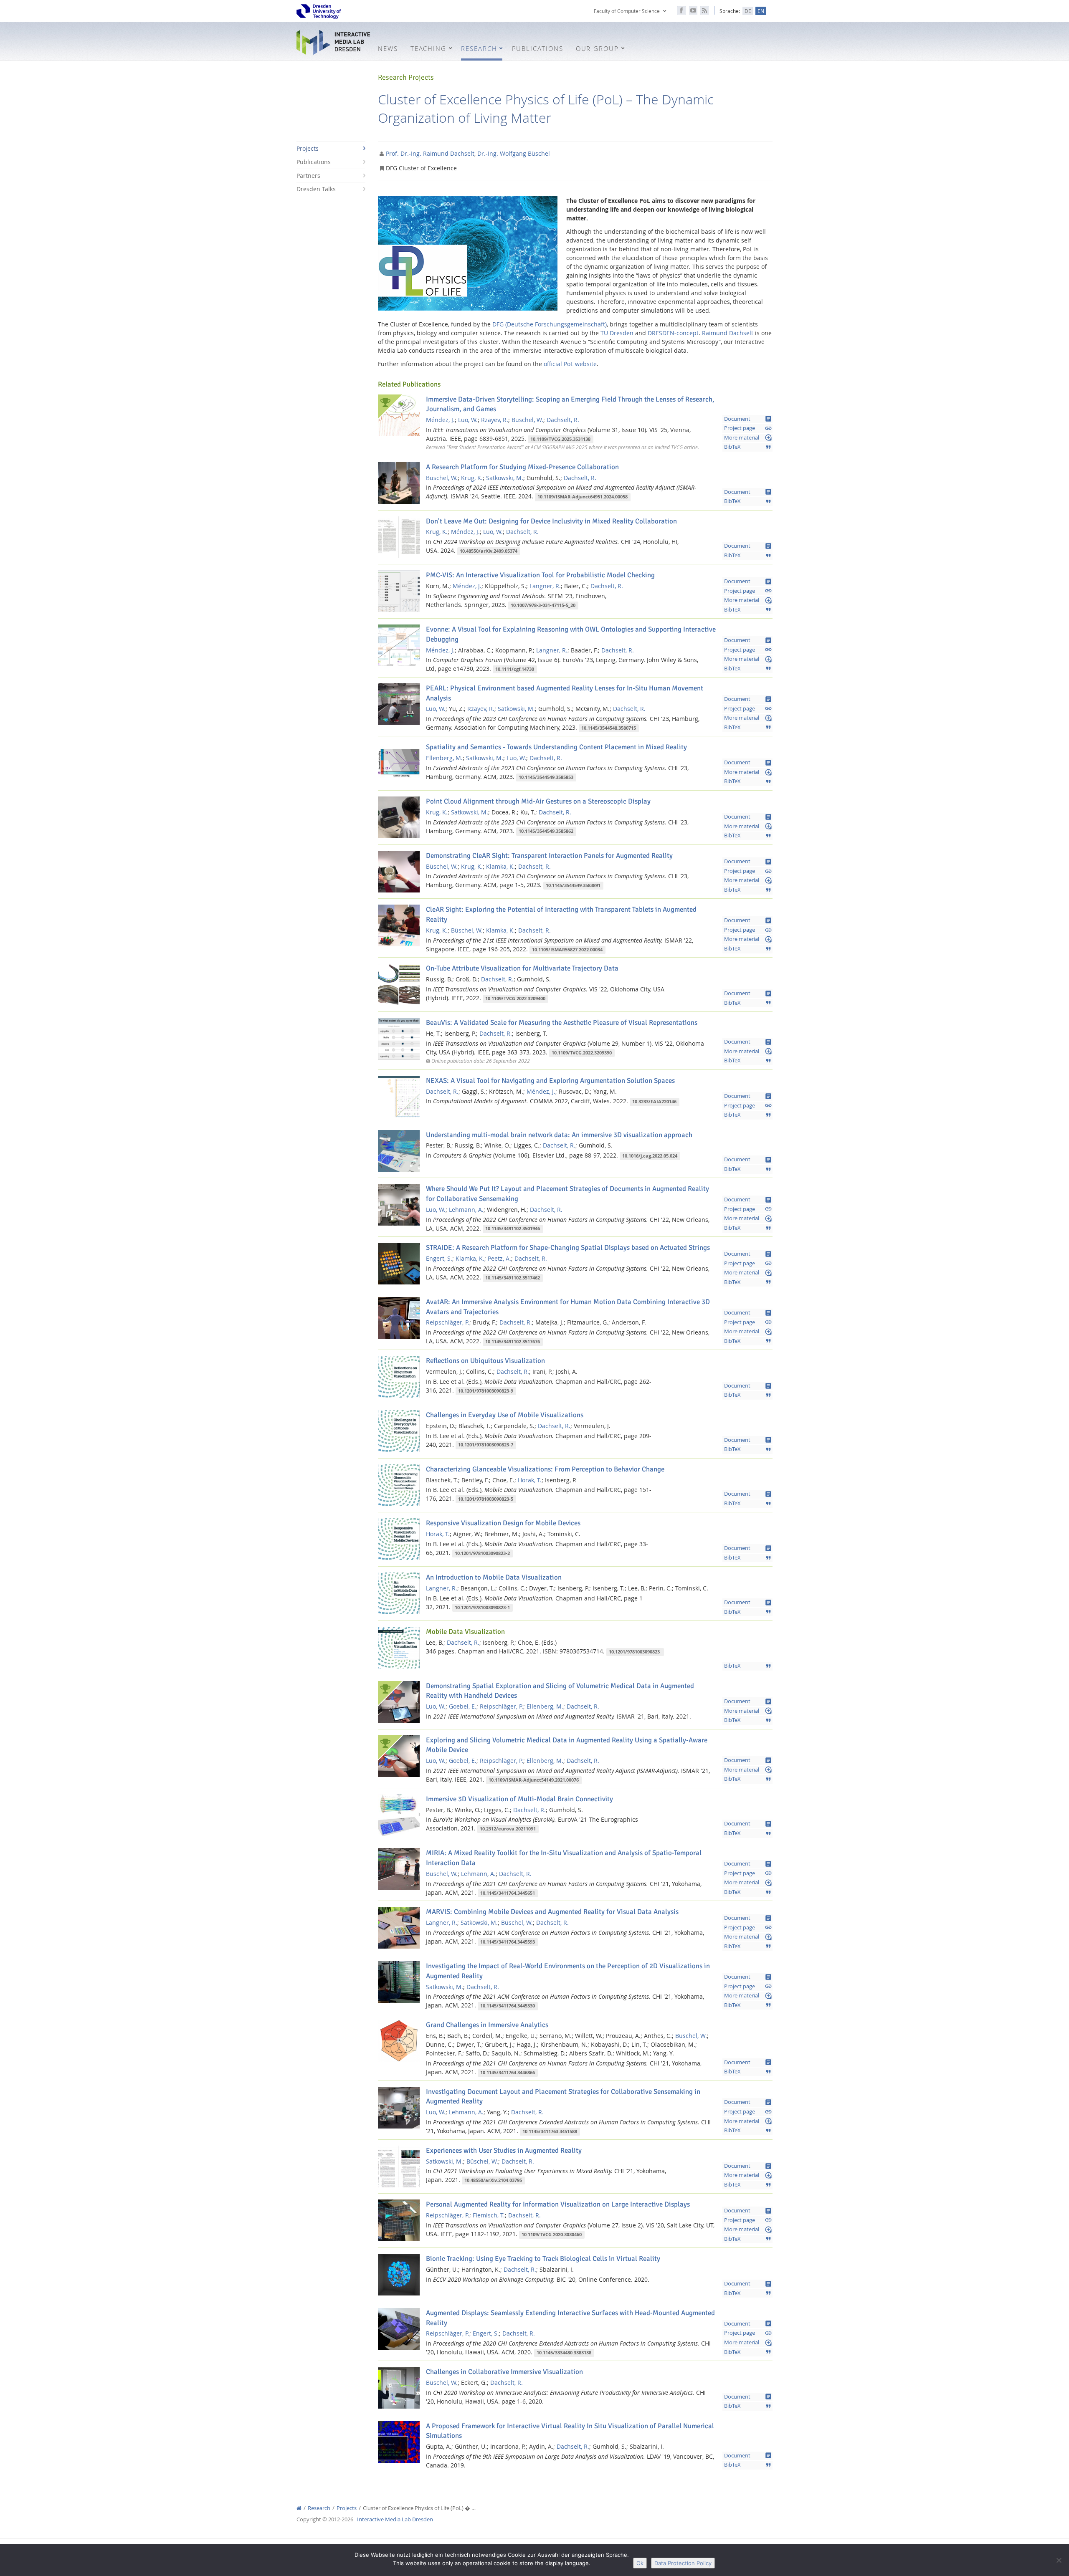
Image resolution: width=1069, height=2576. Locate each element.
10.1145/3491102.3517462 (513, 1278)
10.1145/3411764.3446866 (508, 2073)
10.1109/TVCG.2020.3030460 (552, 2235)
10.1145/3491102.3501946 (513, 1229)
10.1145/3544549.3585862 (546, 832)
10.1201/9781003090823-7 (486, 1445)
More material (748, 437)
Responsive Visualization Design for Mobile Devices (503, 1523)
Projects (308, 148)
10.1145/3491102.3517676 (513, 1342)
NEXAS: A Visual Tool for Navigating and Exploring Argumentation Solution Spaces (550, 1081)
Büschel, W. (527, 420)
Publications (314, 162)
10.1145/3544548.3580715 (609, 728)
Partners (308, 176)
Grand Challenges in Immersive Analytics (487, 2025)
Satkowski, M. (505, 478)
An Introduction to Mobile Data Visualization (494, 1577)
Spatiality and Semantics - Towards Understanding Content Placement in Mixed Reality (556, 747)
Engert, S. (439, 1258)
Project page (748, 428)
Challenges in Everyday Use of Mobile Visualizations (505, 1415)
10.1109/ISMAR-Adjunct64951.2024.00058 (583, 497)
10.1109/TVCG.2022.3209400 (515, 999)
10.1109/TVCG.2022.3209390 (582, 1053)
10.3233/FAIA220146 (654, 1102)
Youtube (693, 10)
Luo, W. (468, 420)
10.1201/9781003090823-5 (486, 1499)
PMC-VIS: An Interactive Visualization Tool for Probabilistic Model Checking (540, 575)
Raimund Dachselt (728, 333)
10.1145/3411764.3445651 (508, 1893)
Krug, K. (472, 478)
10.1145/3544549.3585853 (546, 777)
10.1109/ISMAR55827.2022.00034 (567, 950)
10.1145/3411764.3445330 (508, 2006)
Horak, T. (530, 1480)
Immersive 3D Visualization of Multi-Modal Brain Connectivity (519, 1799)
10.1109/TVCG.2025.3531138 (560, 439)
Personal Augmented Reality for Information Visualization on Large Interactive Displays (558, 2204)
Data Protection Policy (683, 2563)
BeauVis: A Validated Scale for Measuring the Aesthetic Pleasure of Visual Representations (562, 1023)
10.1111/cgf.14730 (515, 669)
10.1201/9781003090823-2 (482, 1553)
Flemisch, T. (489, 2215)
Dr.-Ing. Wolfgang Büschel (514, 153)
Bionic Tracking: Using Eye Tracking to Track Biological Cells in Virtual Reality (543, 2259)
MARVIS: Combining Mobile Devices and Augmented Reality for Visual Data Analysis (552, 1912)
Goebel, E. (463, 1706)
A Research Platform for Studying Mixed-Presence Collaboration (522, 467)
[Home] (299, 2508)
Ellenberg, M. (444, 758)
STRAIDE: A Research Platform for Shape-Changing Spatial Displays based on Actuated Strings (568, 1248)
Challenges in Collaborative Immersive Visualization (504, 2372)
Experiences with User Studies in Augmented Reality (504, 2150)
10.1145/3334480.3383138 (564, 2353)
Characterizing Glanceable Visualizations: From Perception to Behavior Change (545, 1469)
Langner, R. (545, 586)
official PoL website (570, 364)
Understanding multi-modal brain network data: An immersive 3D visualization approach (559, 1135)
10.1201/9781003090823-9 (486, 1391)
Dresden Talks (316, 189)
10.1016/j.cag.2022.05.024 (650, 1156)
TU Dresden (617, 333)
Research (319, 2508)
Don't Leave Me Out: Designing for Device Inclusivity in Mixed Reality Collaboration (551, 521)
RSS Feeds (704, 10)
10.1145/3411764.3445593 (508, 1942)
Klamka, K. (500, 866)
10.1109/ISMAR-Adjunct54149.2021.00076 (534, 1780)
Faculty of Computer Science (627, 11)
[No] (1059, 2560)
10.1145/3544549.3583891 (573, 885)
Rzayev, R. (495, 420)
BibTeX (748, 447)
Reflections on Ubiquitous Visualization (485, 1361)
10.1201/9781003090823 (635, 1652)
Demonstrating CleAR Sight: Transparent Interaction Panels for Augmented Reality (549, 856)
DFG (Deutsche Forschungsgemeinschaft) (550, 324)
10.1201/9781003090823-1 (482, 1608)
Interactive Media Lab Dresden (334, 42)
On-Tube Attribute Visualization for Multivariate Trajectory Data (522, 968)
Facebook (681, 10)
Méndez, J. (440, 420)
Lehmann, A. (466, 1210)
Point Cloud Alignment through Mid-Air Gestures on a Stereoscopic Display (538, 801)
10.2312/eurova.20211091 (508, 1829)
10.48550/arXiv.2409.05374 (489, 551)
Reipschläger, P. (448, 1322)
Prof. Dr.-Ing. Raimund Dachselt (430, 153)
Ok (640, 2563)
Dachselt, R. (563, 420)
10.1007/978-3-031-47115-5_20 (543, 605)
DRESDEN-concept (673, 333)
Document (748, 419)
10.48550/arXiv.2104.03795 (493, 2180)
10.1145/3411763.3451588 (550, 2131)
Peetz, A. (499, 1258)
